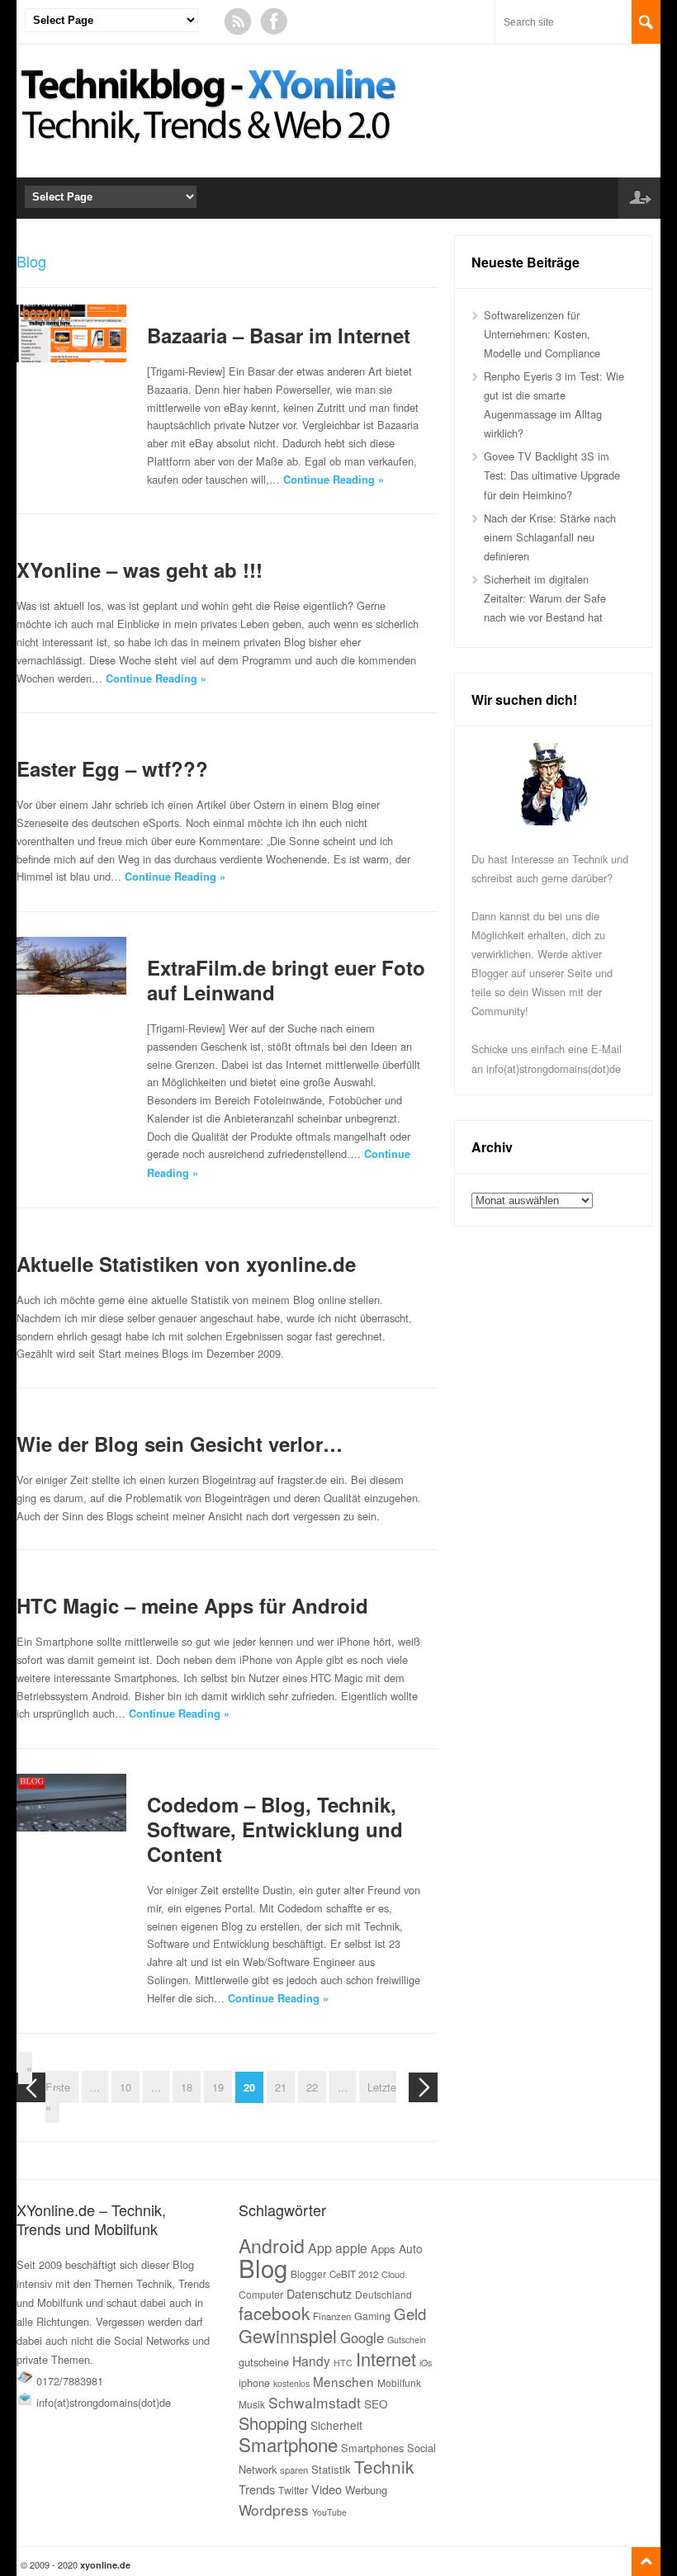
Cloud (393, 2274)
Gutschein (407, 2340)
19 (218, 2087)
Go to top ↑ (646, 2562)
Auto (411, 2248)
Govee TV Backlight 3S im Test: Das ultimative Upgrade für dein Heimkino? (552, 475)
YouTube (329, 2512)
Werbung (366, 2490)
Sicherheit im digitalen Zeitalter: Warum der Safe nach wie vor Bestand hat (545, 598)
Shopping (273, 2423)
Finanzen (332, 2316)
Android (272, 2245)
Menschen (343, 2381)
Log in (639, 198)
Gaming (372, 2316)
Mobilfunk (399, 2382)
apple (351, 2248)
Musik (252, 2404)
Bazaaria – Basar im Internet (279, 335)
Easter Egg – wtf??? (112, 768)
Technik (384, 2466)
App (320, 2248)
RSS (238, 21)
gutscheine (264, 2362)
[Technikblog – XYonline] (212, 151)
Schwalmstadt (315, 2402)
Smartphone (288, 2444)
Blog (263, 2267)
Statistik (331, 2469)
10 (125, 2087)
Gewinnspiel (288, 2335)
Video (327, 2489)
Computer (261, 2294)
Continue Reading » (334, 480)
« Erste (48, 2077)
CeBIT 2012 (354, 2274)
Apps (383, 2249)
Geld (410, 2314)
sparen (294, 2470)
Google (362, 2337)
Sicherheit (336, 2425)
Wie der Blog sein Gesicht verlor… (180, 1444)
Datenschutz (319, 2293)
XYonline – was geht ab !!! (140, 570)
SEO (376, 2404)
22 (312, 2087)
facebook (274, 2313)
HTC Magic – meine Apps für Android (192, 1605)
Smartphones (372, 2448)
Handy (311, 2361)
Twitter (293, 2490)
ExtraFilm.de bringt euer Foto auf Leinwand (286, 980)
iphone (254, 2382)
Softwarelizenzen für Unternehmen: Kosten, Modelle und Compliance (542, 334)
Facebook (274, 21)
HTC (343, 2363)
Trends (257, 2489)
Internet (386, 2359)
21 (281, 2087)
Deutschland (383, 2294)
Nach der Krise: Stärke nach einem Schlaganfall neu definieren (550, 537)
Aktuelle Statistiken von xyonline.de (186, 1264)
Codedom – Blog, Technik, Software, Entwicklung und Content (275, 1829)
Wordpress (274, 2510)
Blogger (308, 2273)
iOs (426, 2363)
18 (187, 2087)
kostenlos (291, 2383)
